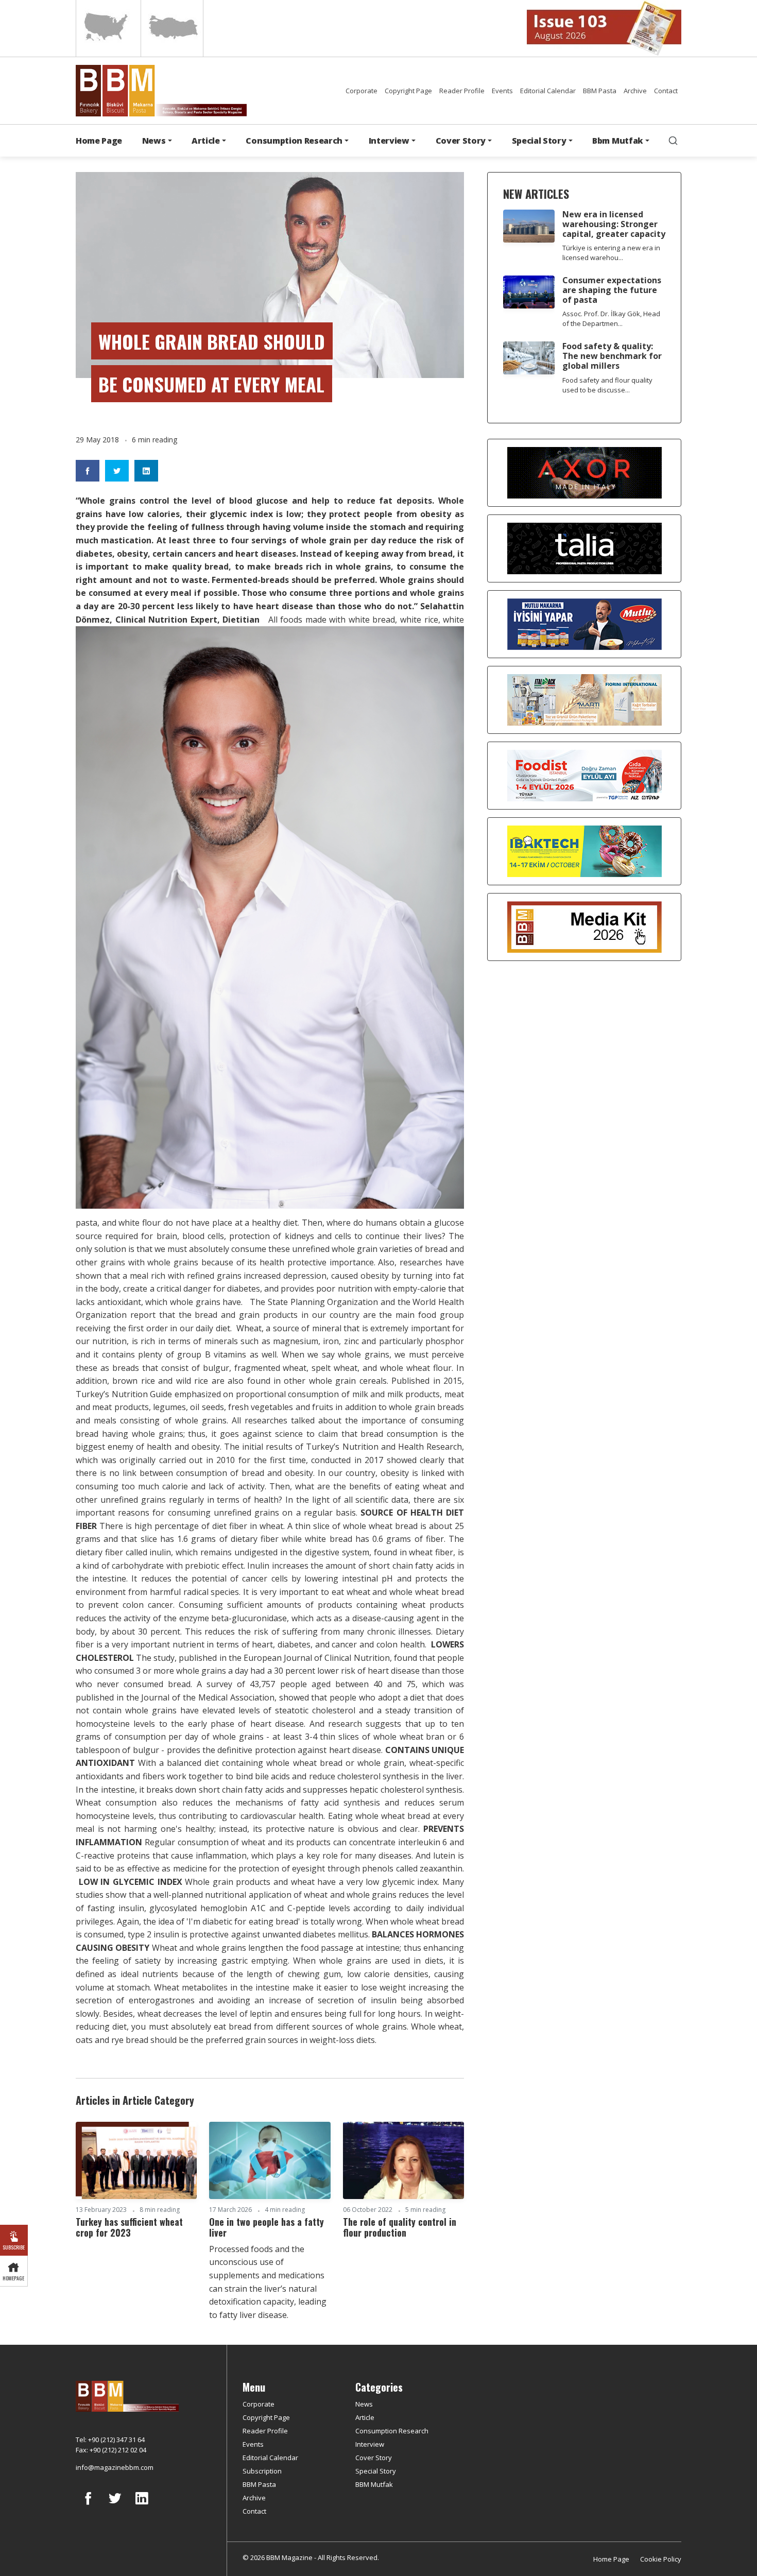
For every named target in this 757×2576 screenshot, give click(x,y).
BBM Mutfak (374, 2484)
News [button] (154, 141)
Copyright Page (408, 91)
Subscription (262, 2471)
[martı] (584, 699)
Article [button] (206, 141)
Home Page (99, 141)
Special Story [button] (539, 141)
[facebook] (88, 2506)
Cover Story (374, 2458)
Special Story (376, 2471)
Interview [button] (389, 141)
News (364, 2404)
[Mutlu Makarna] (584, 624)
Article (365, 2417)
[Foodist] (584, 775)
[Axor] (584, 472)
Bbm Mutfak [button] (618, 141)
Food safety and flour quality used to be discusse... (607, 385)
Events (502, 91)
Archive (635, 91)
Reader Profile (462, 91)
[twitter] (115, 2506)
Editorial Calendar (548, 91)
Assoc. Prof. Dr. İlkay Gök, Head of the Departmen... (611, 319)
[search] (673, 141)
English (107, 28)
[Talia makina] (584, 548)
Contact (666, 91)
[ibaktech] (584, 851)
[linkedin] (142, 2506)
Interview (370, 2444)
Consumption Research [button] (294, 141)
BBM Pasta (600, 91)
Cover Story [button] (461, 141)
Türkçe (172, 28)
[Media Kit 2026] (584, 926)
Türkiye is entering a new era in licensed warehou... (611, 253)
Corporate (362, 91)
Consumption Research (392, 2431)
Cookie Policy (661, 2559)
